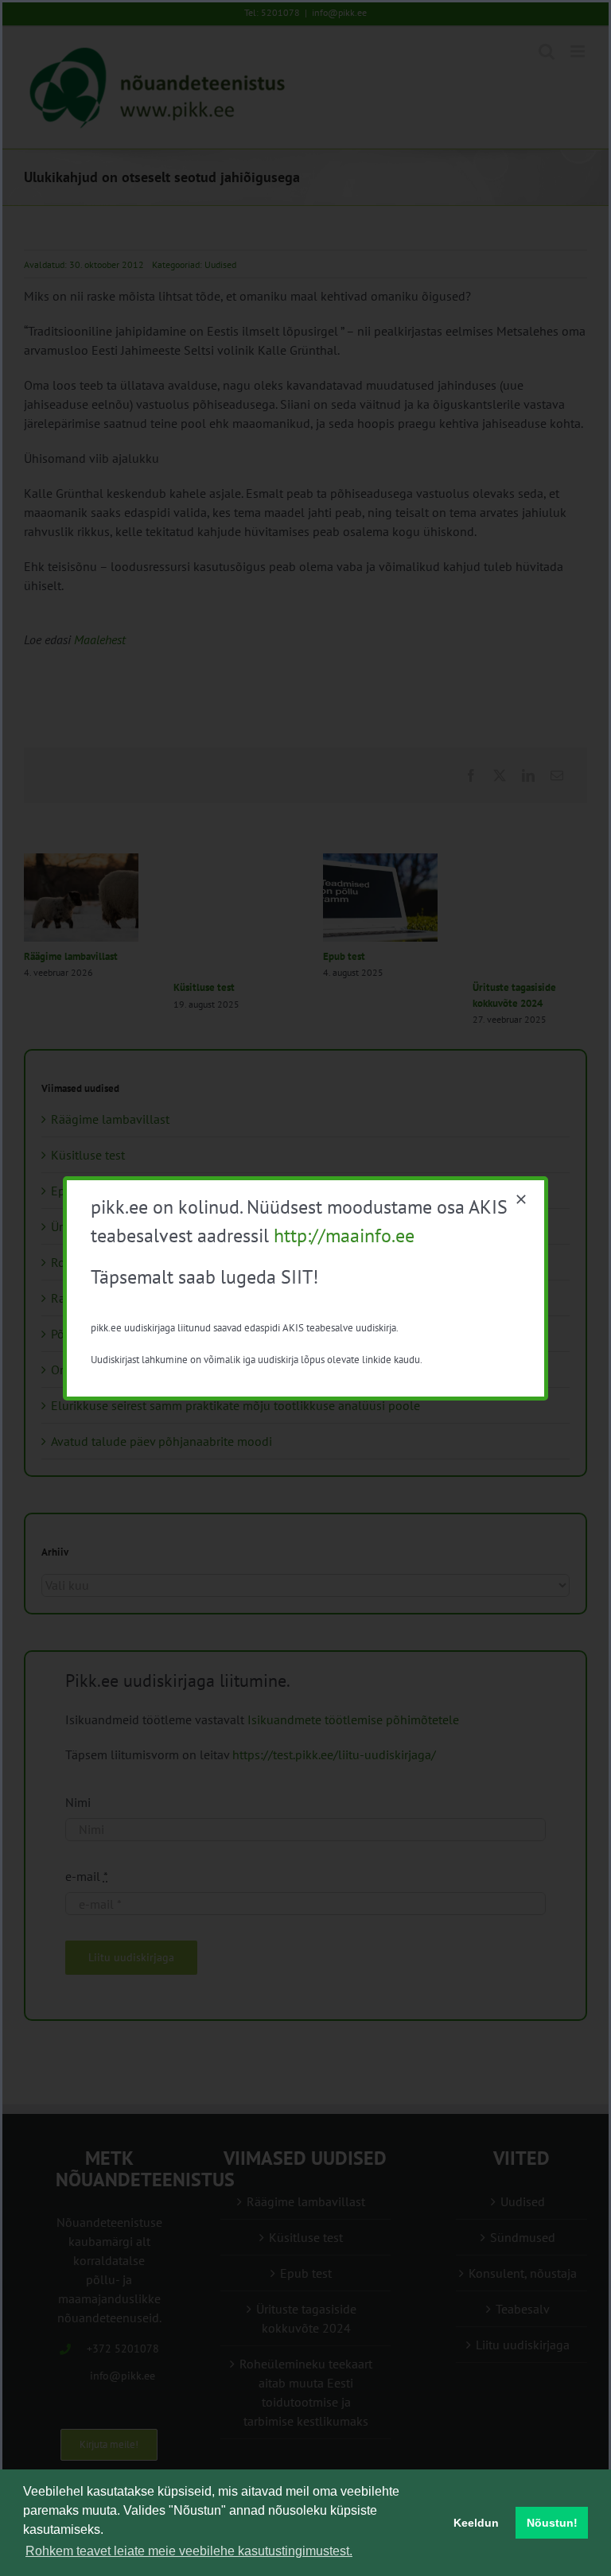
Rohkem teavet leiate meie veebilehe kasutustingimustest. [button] (189, 2551)
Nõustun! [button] (552, 2523)
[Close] (521, 1199)
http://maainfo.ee (344, 1236)
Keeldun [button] (476, 2523)
